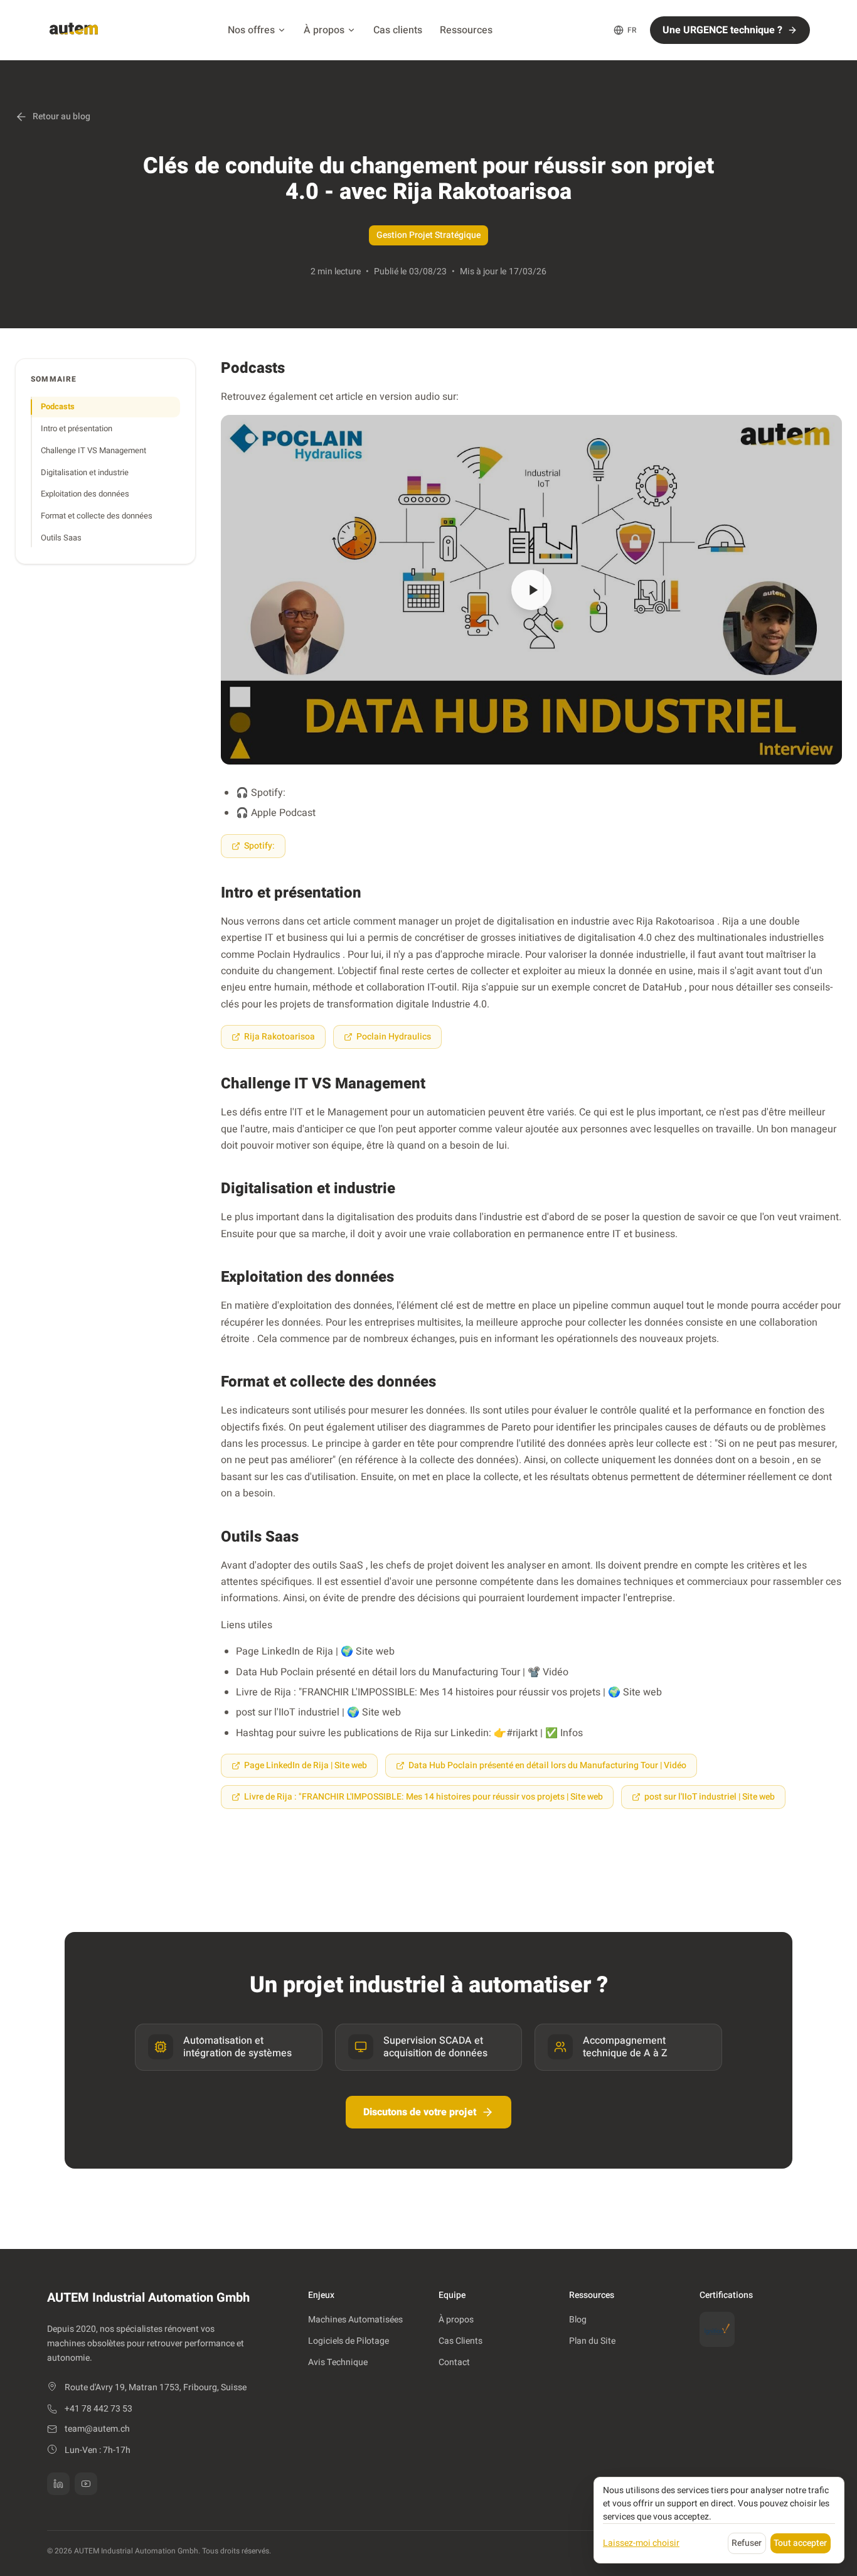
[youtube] (86, 2484)
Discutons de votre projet (420, 2112)
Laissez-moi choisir (641, 2543)
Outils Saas (61, 538)
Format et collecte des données (97, 516)
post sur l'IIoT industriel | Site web (710, 1797)
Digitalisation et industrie (85, 472)
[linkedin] (58, 2484)
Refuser (747, 2543)
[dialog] (719, 2520)
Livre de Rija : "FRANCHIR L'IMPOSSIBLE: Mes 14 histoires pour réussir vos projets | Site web (423, 1797)
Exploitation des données (85, 494)
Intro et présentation (77, 428)
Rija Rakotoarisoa (279, 1037)
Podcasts (58, 406)
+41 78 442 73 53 (98, 2409)
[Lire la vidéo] (531, 590)
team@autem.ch (97, 2429)
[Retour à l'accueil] (74, 30)
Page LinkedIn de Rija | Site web (306, 1765)
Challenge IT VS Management (93, 450)
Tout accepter (800, 2543)
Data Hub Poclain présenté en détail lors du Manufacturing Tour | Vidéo (547, 1765)
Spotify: (259, 846)
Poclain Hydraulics (394, 1037)
